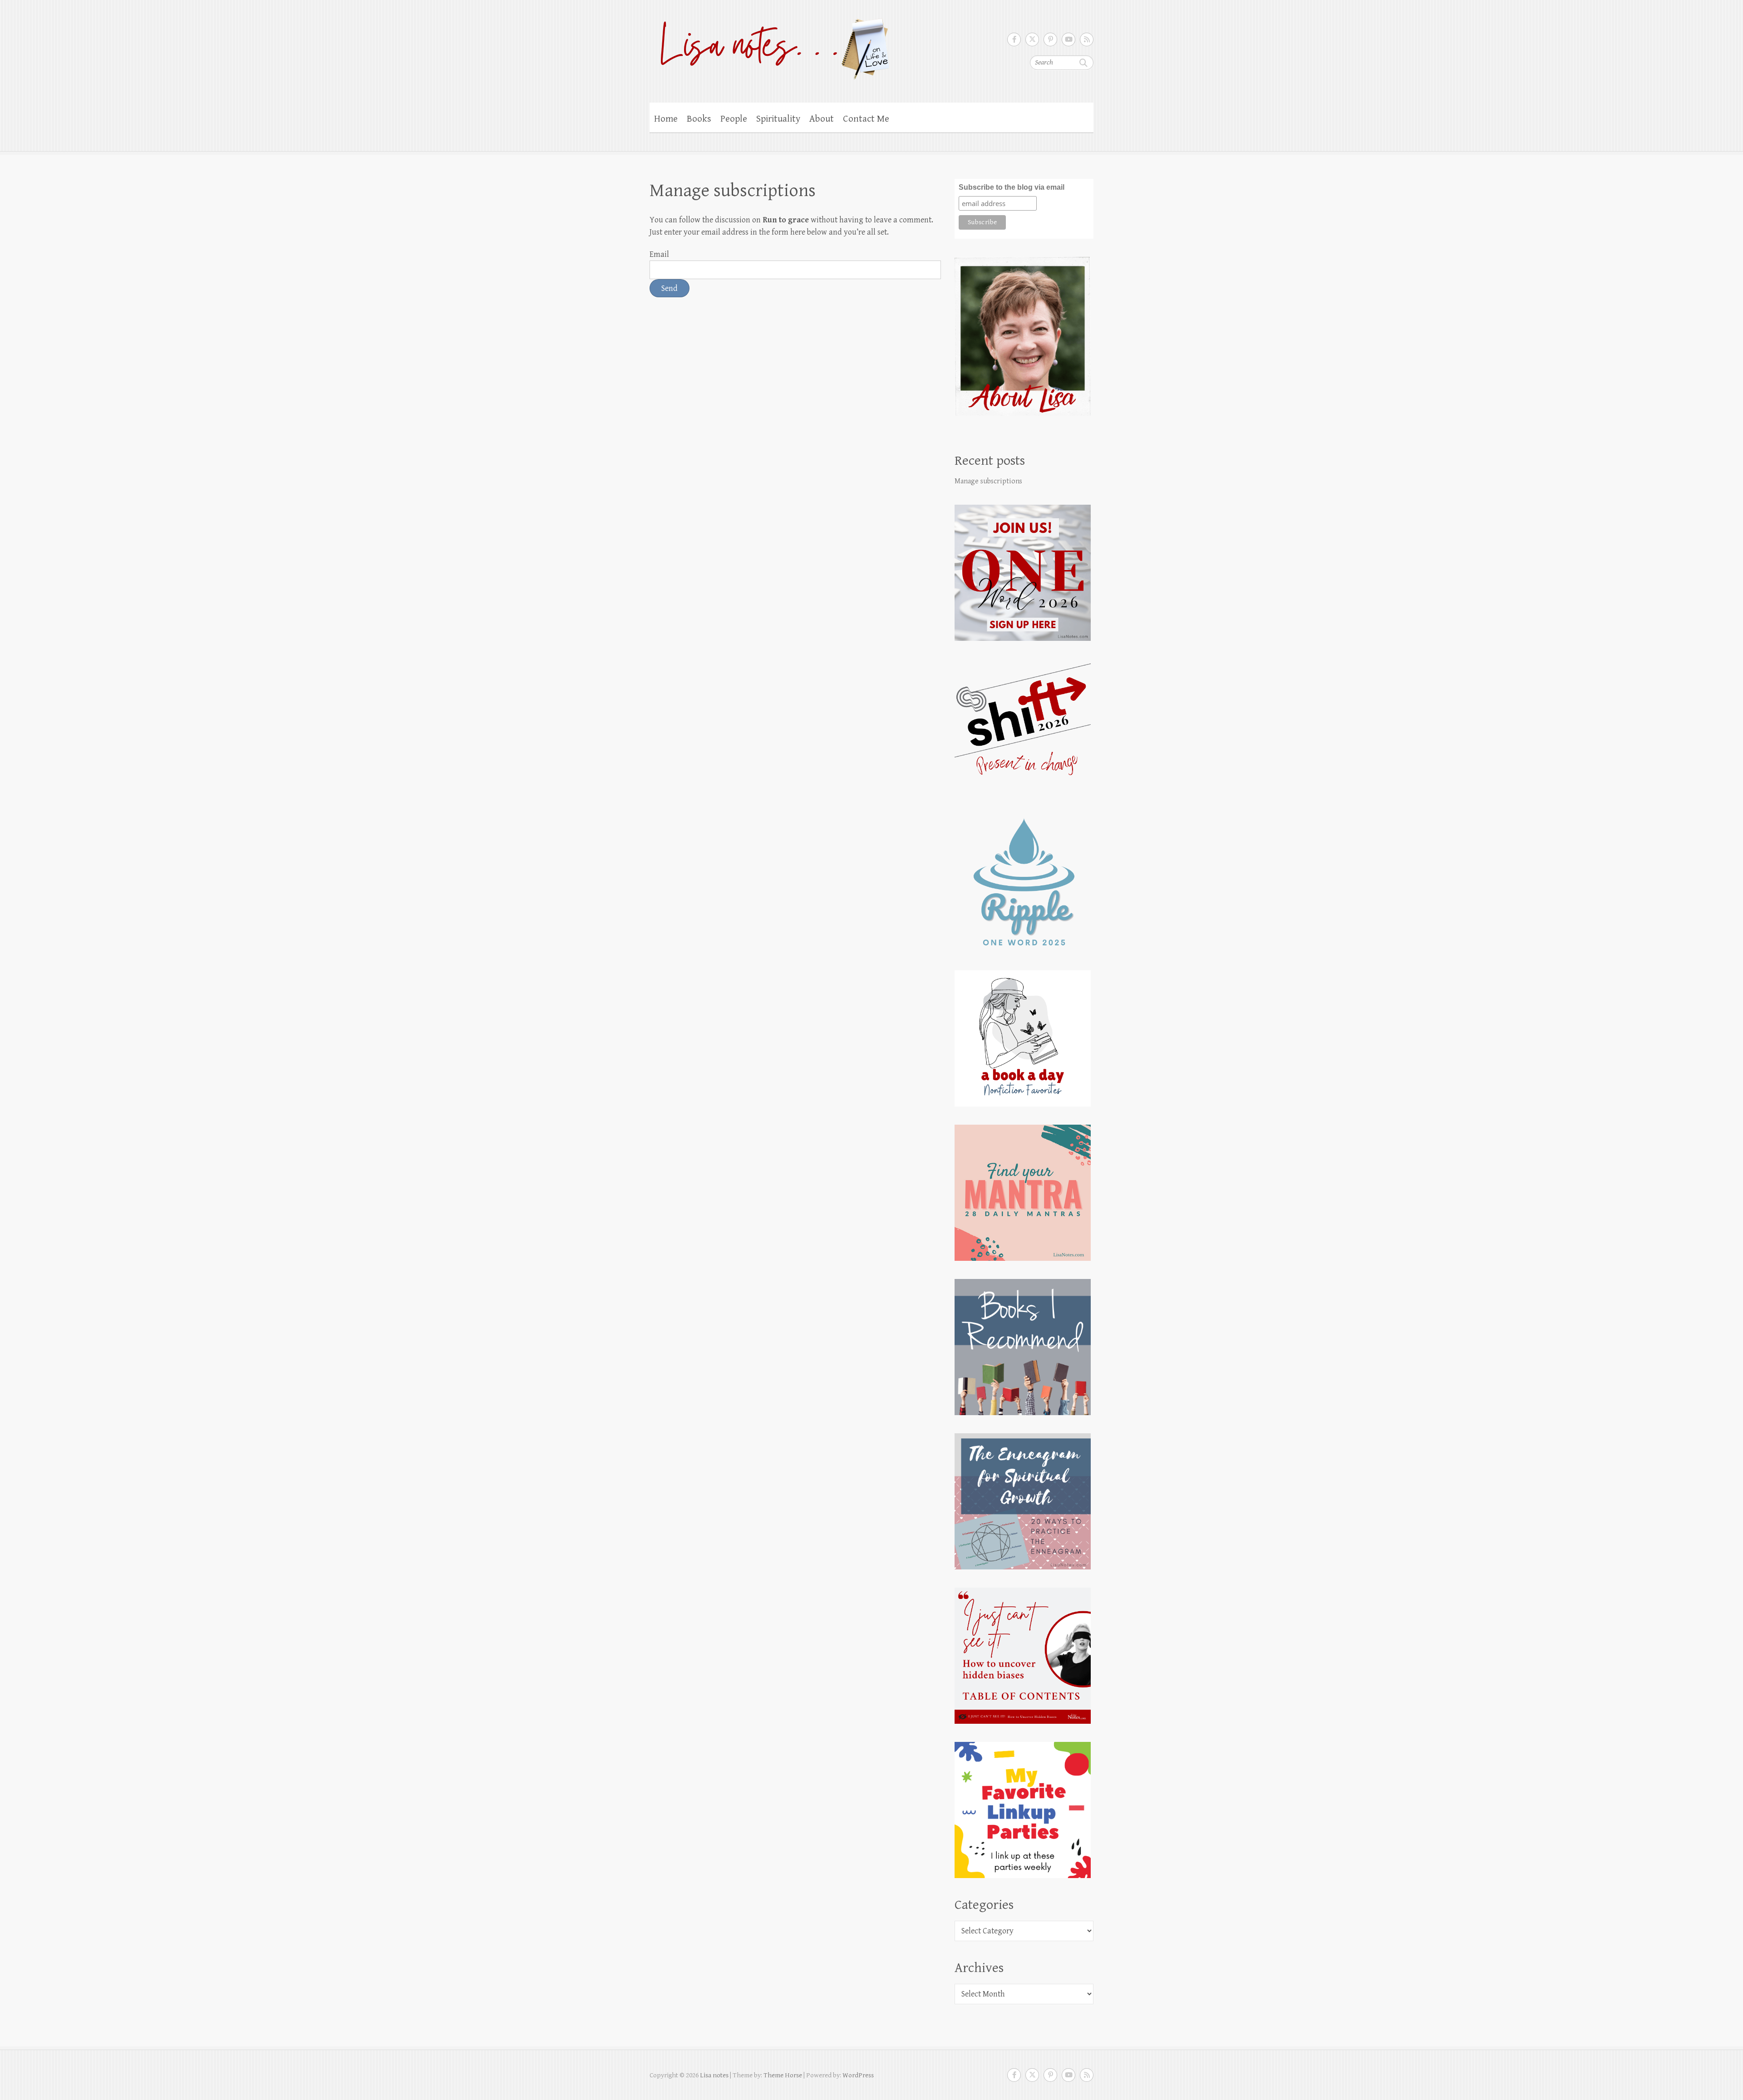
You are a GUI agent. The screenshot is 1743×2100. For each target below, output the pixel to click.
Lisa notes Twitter (1032, 39)
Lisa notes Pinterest (1050, 39)
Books (699, 119)
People (734, 119)
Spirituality (778, 119)
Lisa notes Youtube (1068, 39)
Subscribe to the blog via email (1012, 187)
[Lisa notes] (770, 47)
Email (659, 254)
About (822, 119)
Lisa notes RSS (1087, 39)
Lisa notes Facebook (1014, 39)
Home (666, 119)
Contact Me (866, 119)
